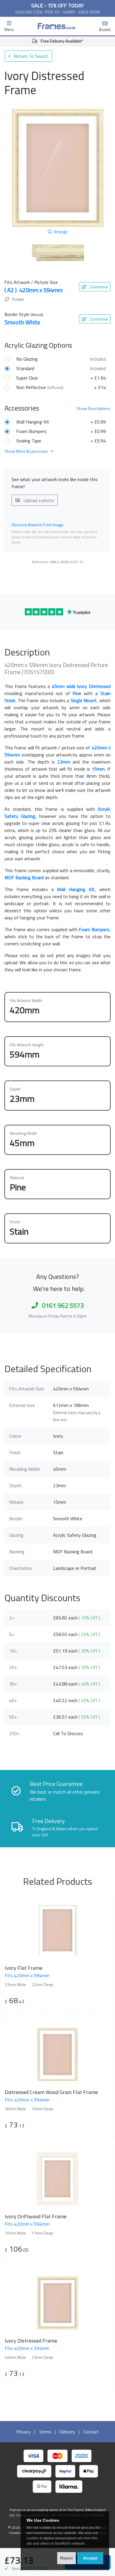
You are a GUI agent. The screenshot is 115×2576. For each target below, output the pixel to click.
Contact (91, 2432)
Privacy (23, 2432)
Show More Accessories (27, 451)
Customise (98, 287)
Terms (45, 2432)
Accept (90, 2558)
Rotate (18, 299)
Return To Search (31, 56)
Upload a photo (38, 500)
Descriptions (93, 408)
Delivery (67, 2432)
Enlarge (61, 232)
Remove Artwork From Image (38, 525)
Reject (66, 2558)
